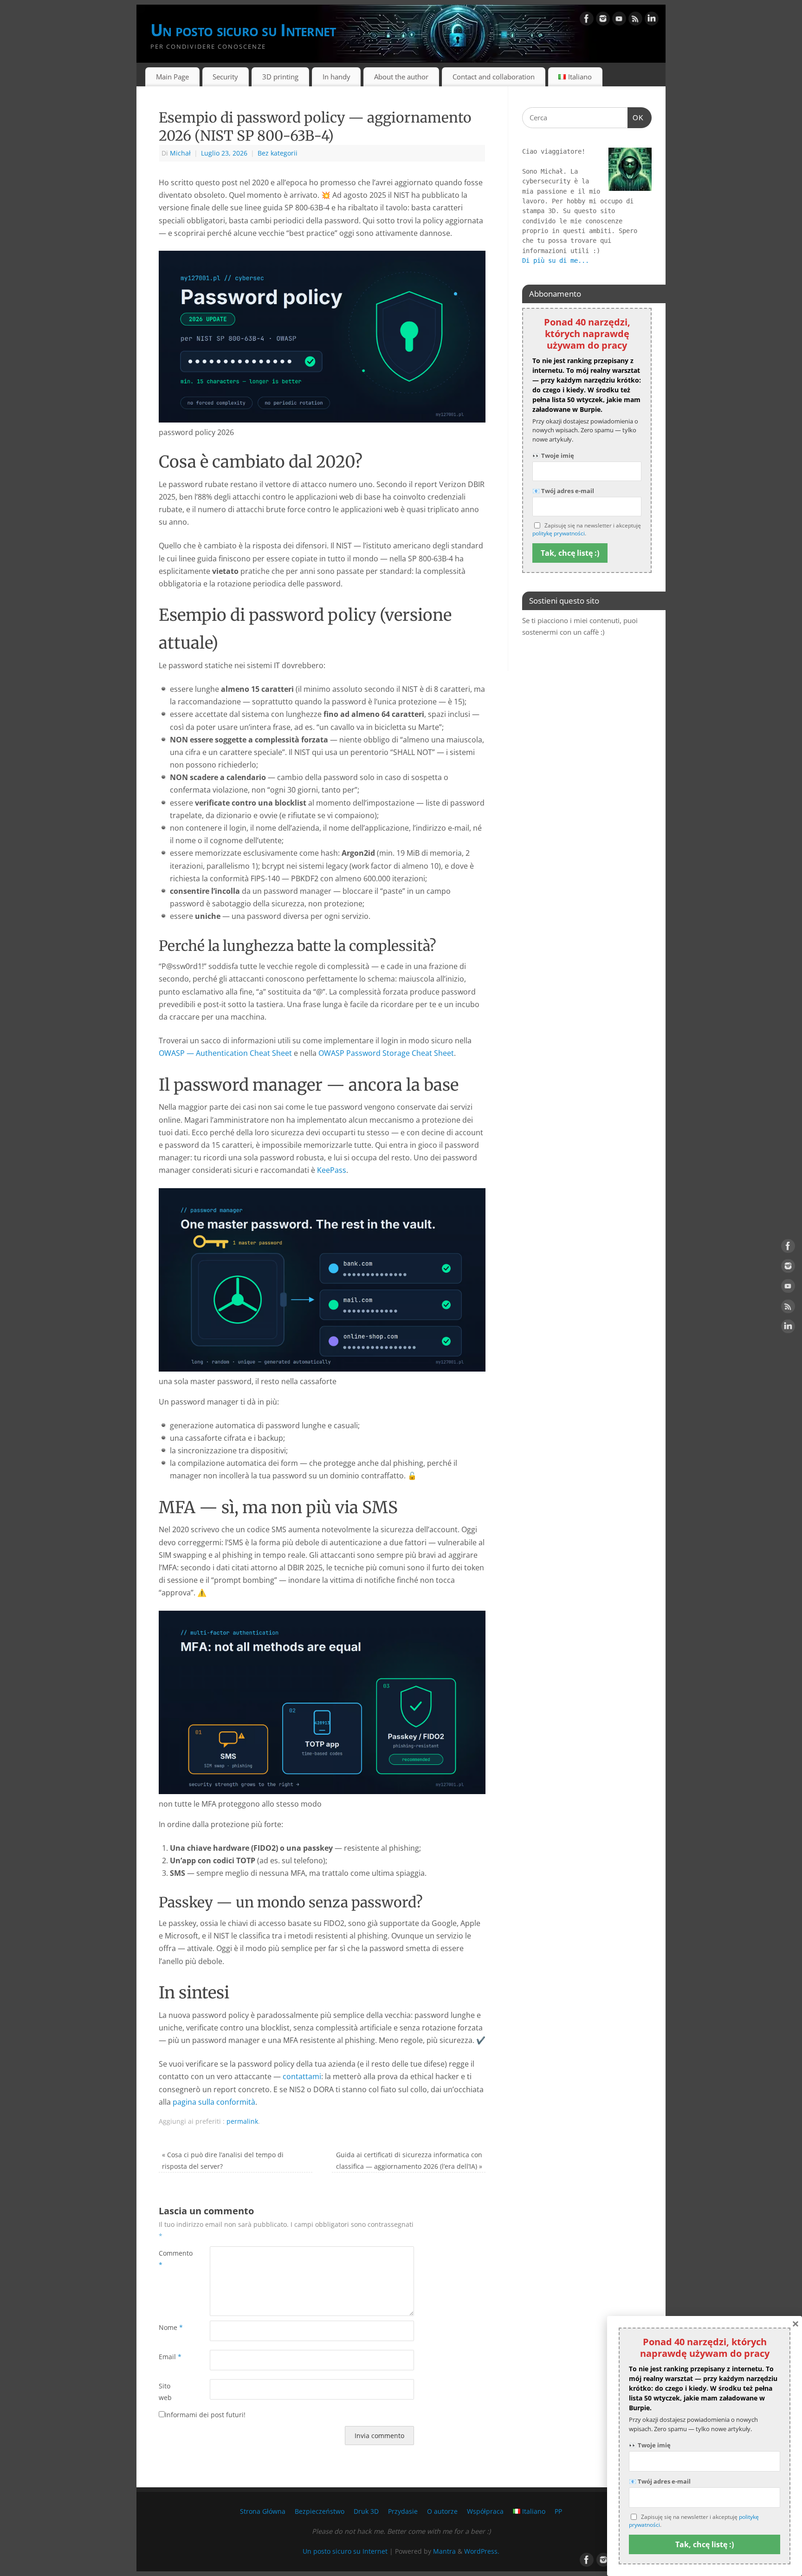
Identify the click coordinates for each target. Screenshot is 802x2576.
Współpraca (485, 2511)
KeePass (332, 1170)
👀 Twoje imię (553, 455)
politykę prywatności (559, 533)
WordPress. (482, 2551)
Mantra (444, 2551)
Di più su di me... (556, 260)
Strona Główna (263, 2511)
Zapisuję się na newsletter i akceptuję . (587, 530)
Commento (171, 2259)
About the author (401, 77)
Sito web (165, 2391)
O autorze (442, 2511)
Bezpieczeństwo (320, 2511)
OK (636, 117)
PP (558, 2511)
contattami (302, 2076)
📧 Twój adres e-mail (563, 491)
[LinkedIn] (652, 20)
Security (225, 77)
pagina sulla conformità (214, 2102)
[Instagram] (603, 20)
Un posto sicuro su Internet (243, 30)
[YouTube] (619, 20)
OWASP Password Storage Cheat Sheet (386, 1053)
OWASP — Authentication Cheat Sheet (225, 1053)
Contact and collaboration (494, 77)
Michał (180, 153)
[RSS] (635, 20)
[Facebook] (587, 20)
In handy (336, 77)
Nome (171, 2327)
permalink (242, 2121)
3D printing (280, 77)
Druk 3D (366, 2511)
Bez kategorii (278, 153)
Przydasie (403, 2511)
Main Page (172, 77)
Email (170, 2357)
